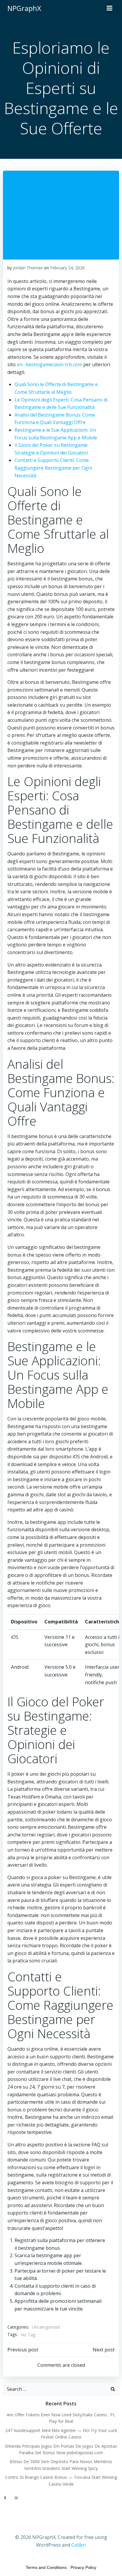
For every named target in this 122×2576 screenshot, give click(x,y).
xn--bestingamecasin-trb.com (49, 364)
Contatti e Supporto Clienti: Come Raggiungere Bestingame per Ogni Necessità (53, 468)
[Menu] (110, 8)
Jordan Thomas (28, 268)
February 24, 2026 (67, 268)
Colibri (79, 2545)
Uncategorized (46, 2327)
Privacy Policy (83, 2567)
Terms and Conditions (46, 2567)
